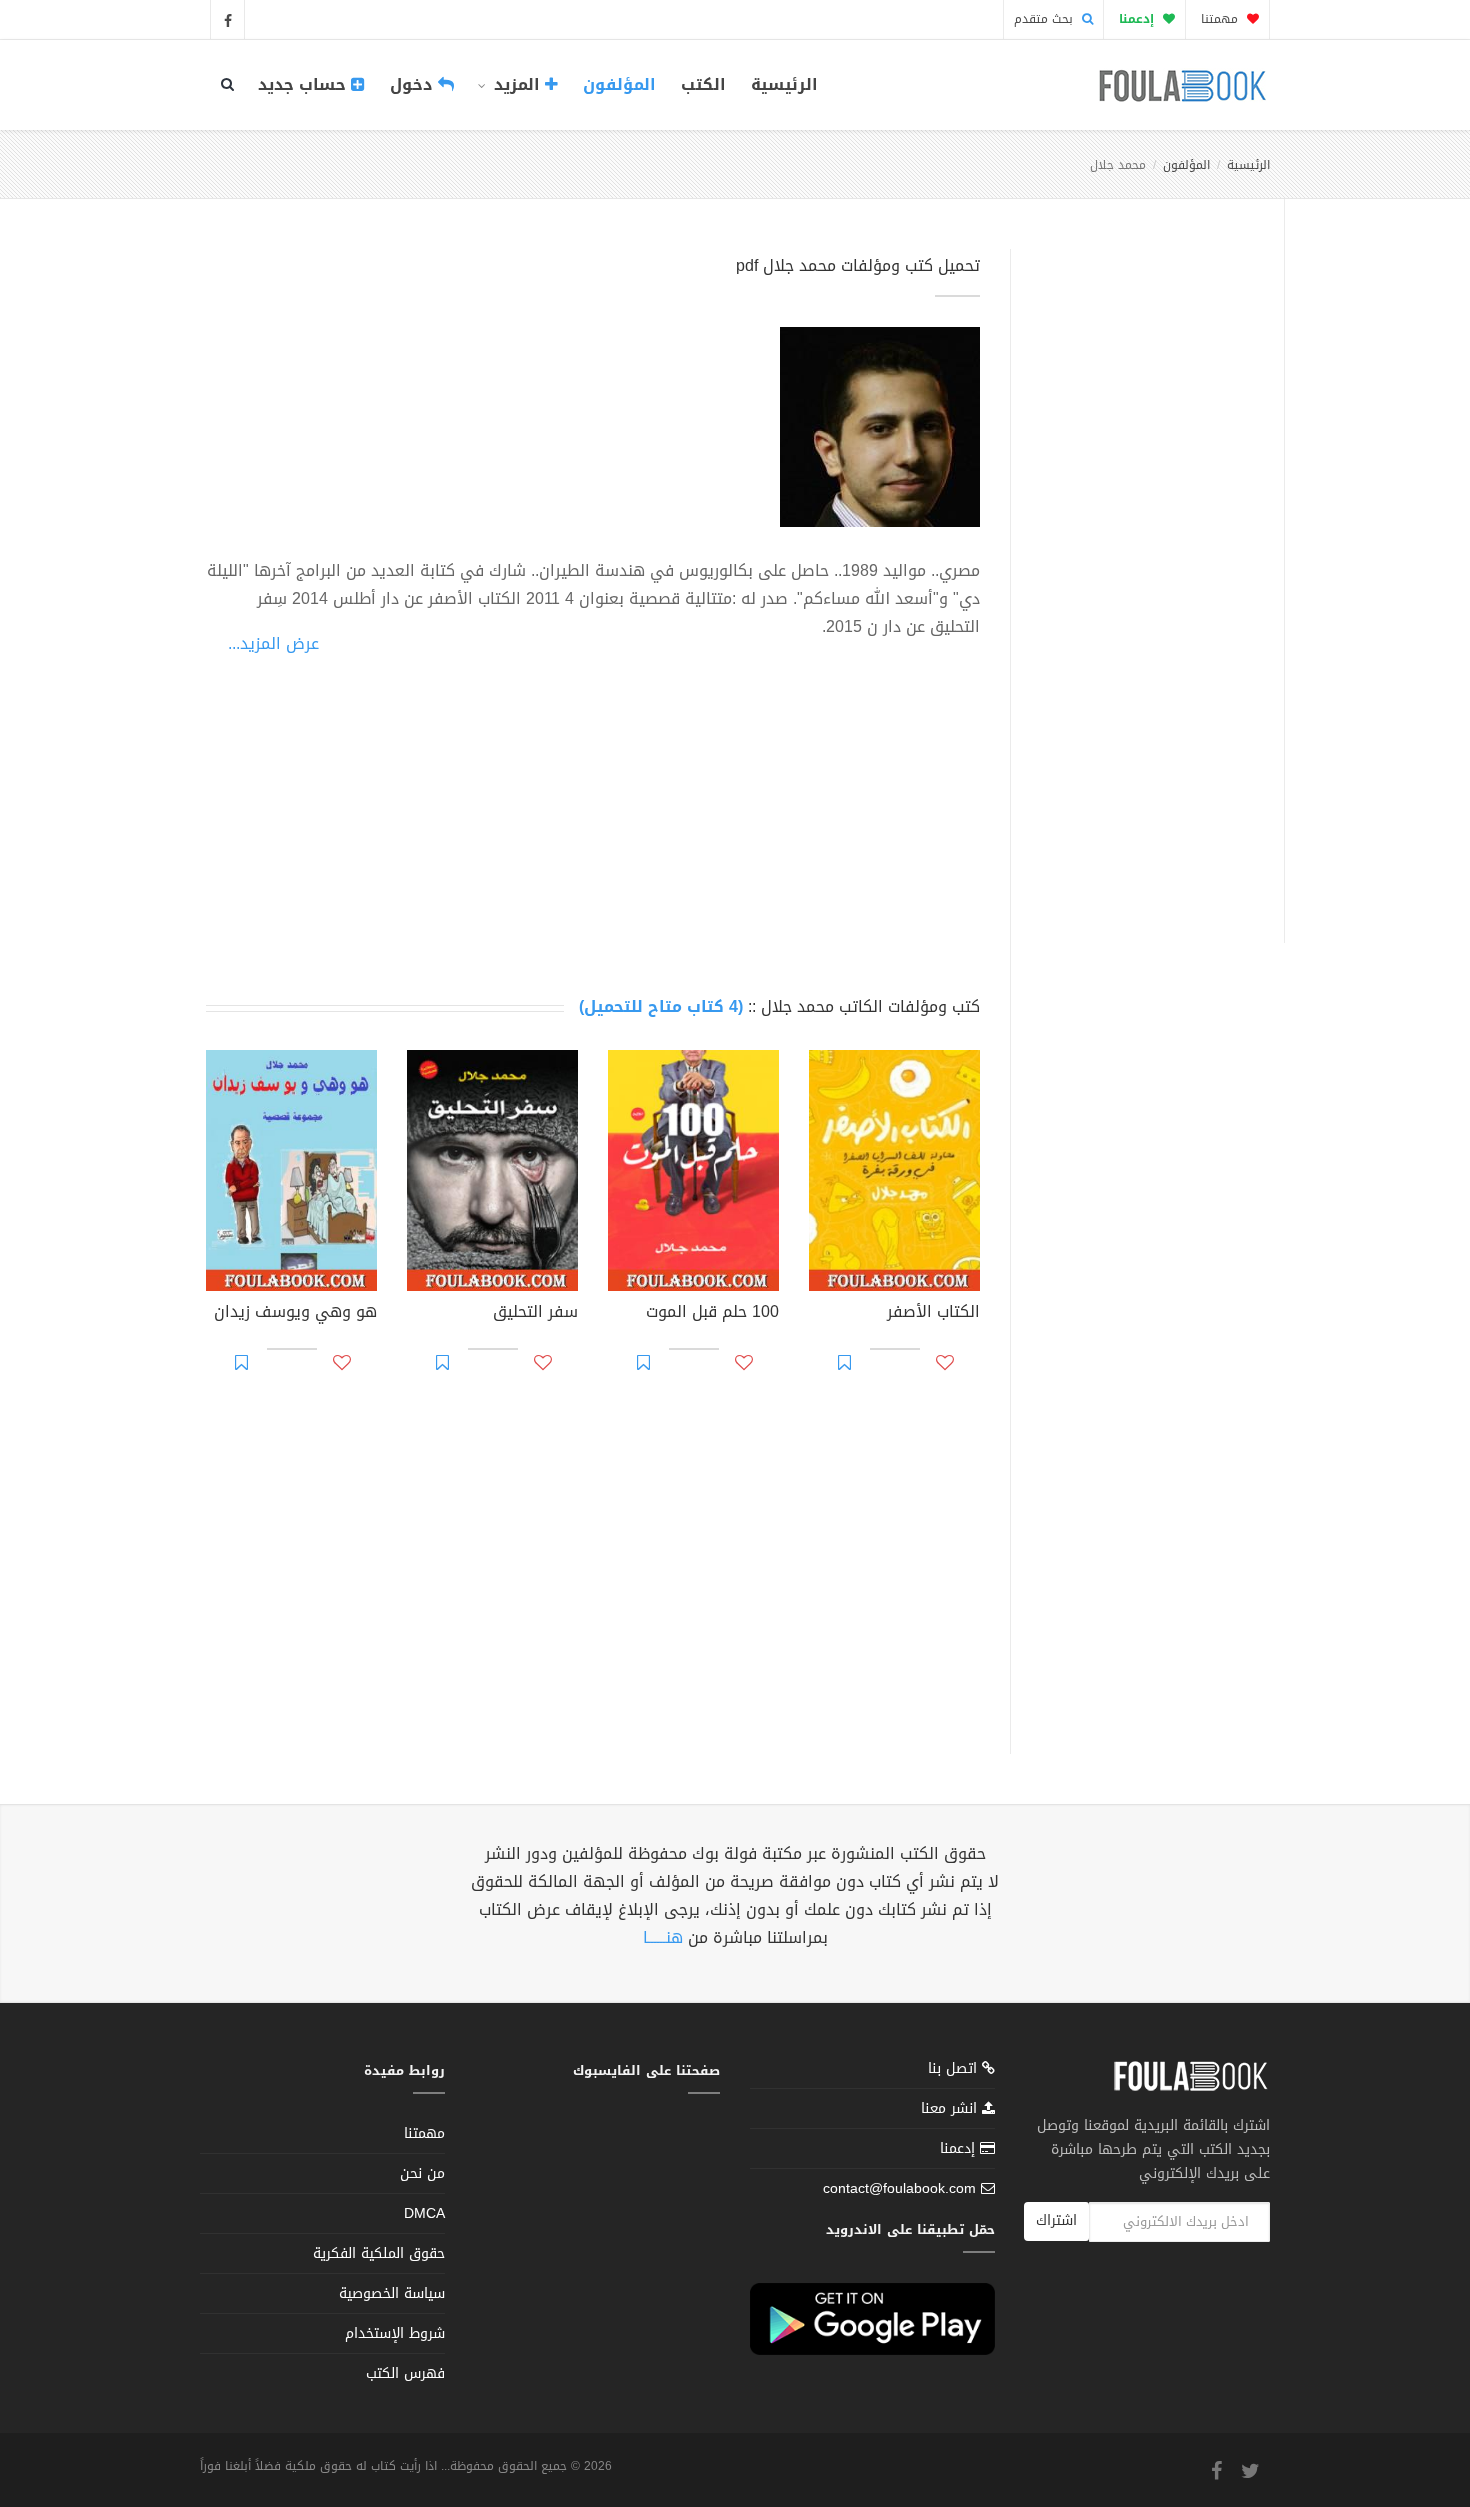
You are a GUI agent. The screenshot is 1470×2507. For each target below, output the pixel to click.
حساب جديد (304, 84)
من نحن (422, 2173)
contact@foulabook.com (899, 2188)
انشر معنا (951, 2108)
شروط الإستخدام (395, 2333)
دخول (414, 84)
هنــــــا (663, 1937)
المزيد (517, 84)
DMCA (424, 2213)
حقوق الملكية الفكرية (379, 2253)
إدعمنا (960, 2148)
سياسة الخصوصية (392, 2293)
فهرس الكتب (405, 2373)
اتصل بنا (955, 2070)
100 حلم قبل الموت (712, 1314)
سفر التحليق (535, 1314)
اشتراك (1056, 2220)
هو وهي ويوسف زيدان (295, 1314)
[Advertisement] (1141, 573)
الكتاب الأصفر (933, 1314)
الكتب (703, 84)
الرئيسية (784, 84)
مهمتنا (1221, 19)
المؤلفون (619, 84)
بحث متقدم (1045, 19)
